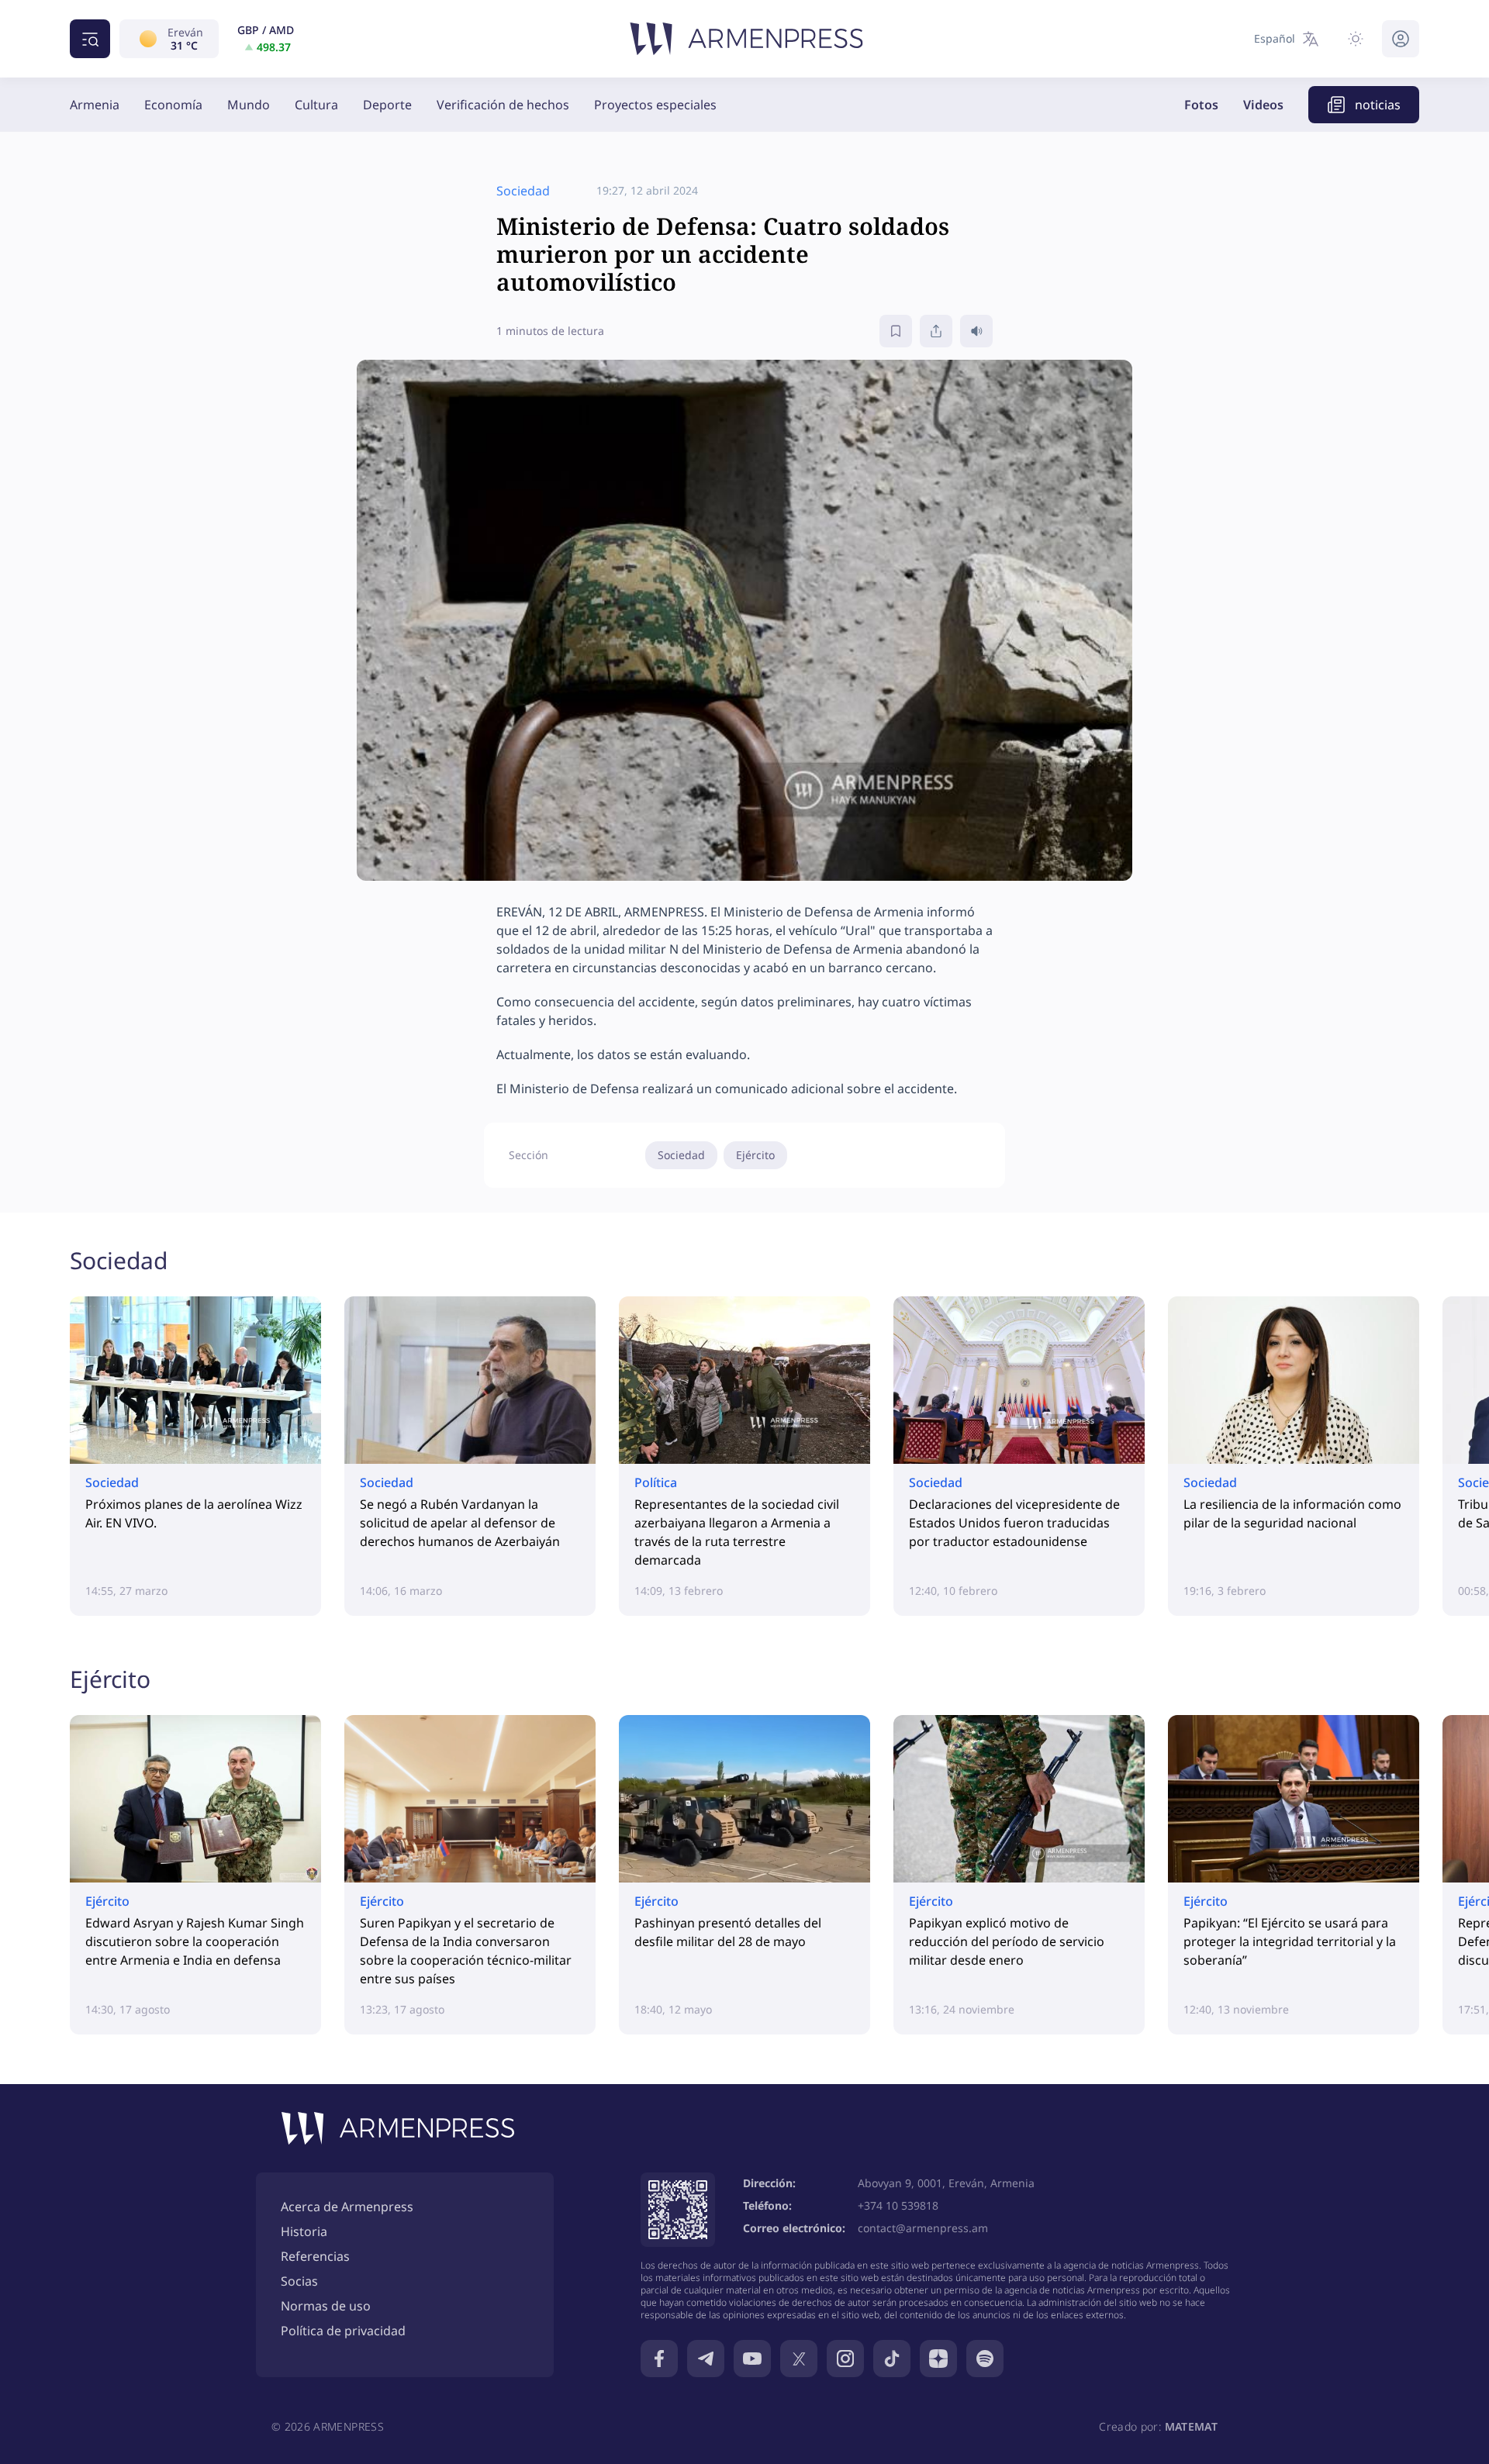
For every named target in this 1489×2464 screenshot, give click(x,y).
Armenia (95, 105)
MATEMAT (1191, 2426)
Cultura (316, 105)
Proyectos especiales (655, 105)
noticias (1378, 105)
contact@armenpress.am (923, 2228)
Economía (173, 105)
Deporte (387, 105)
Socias (299, 2281)
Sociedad (681, 1155)
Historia (304, 2231)
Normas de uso (326, 2306)
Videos (1263, 105)
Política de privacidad (343, 2331)
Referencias (315, 2256)
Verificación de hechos (503, 105)
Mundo (249, 105)
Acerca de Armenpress (347, 2207)
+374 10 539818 (898, 2205)
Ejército (755, 1155)
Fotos (1201, 105)
